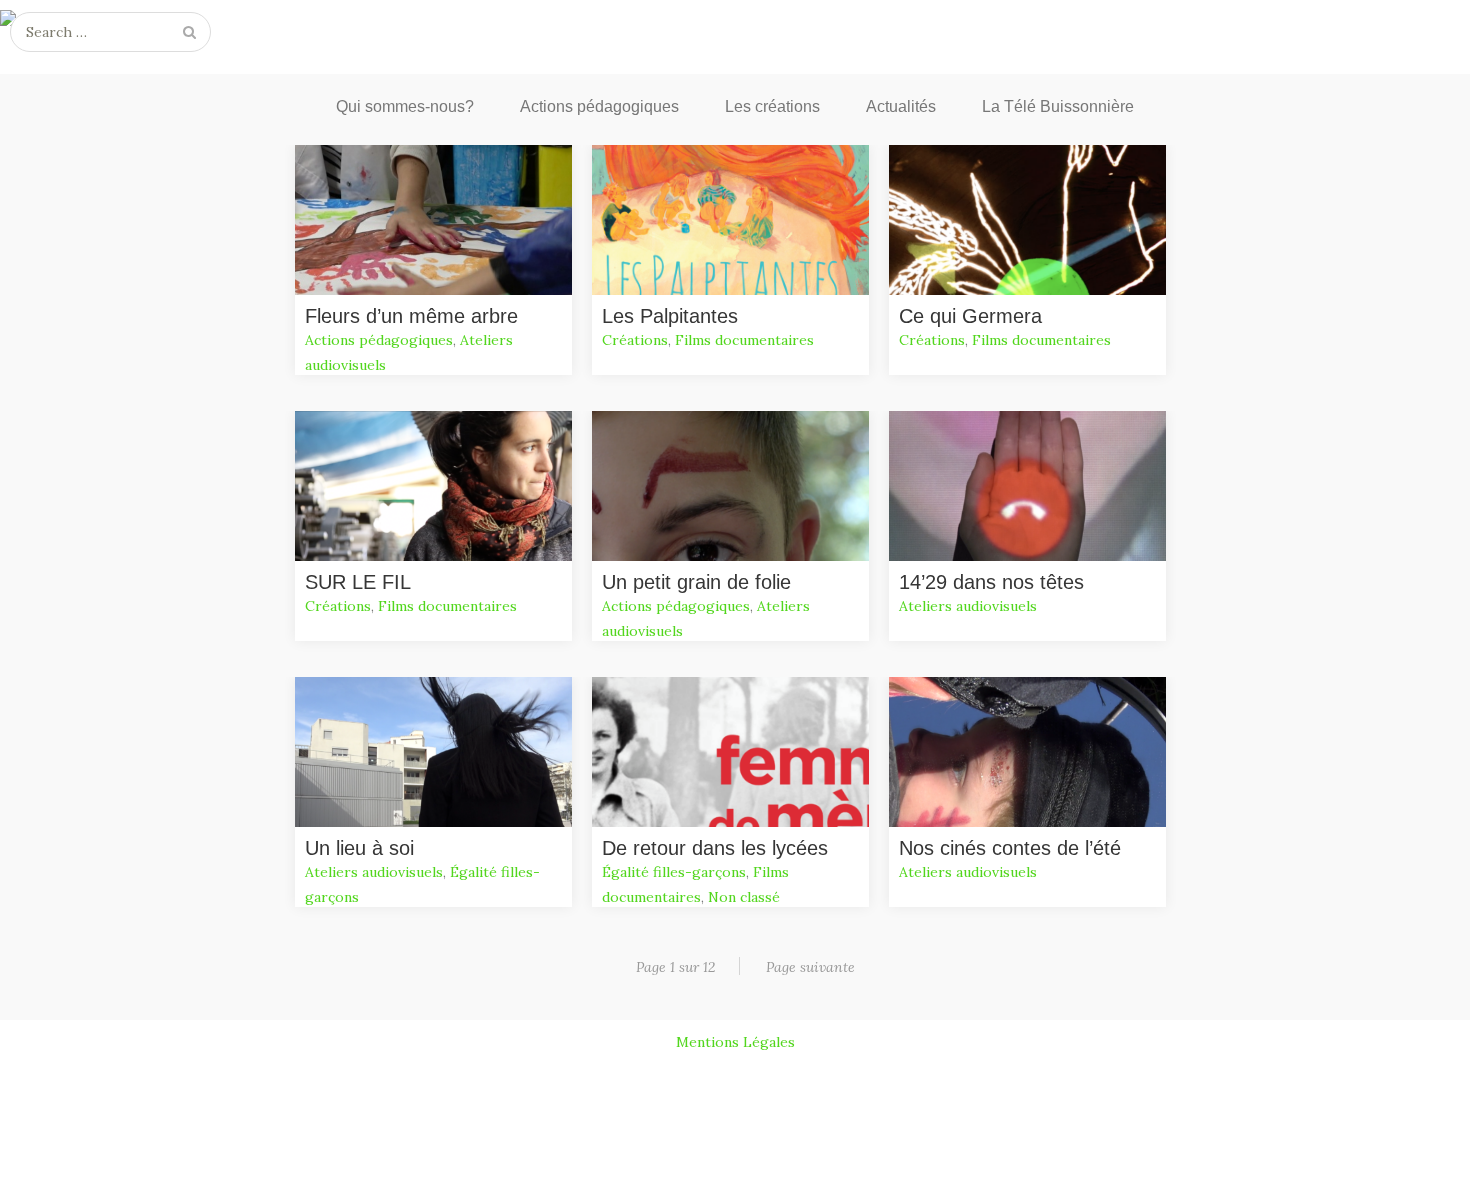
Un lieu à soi (359, 848)
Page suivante (810, 967)
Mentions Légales (735, 1042)
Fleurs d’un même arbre (411, 316)
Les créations (772, 106)
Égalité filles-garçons (674, 872)
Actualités (901, 106)
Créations (635, 340)
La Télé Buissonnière (1058, 106)
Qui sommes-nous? (405, 106)
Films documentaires (744, 340)
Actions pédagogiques (599, 106)
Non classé (744, 897)
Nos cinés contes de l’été (1010, 848)
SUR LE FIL (358, 582)
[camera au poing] (735, 22)
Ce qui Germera (970, 316)
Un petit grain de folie (696, 582)
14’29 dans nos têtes (991, 582)
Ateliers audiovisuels (968, 606)
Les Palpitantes (670, 316)
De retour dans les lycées (715, 848)
